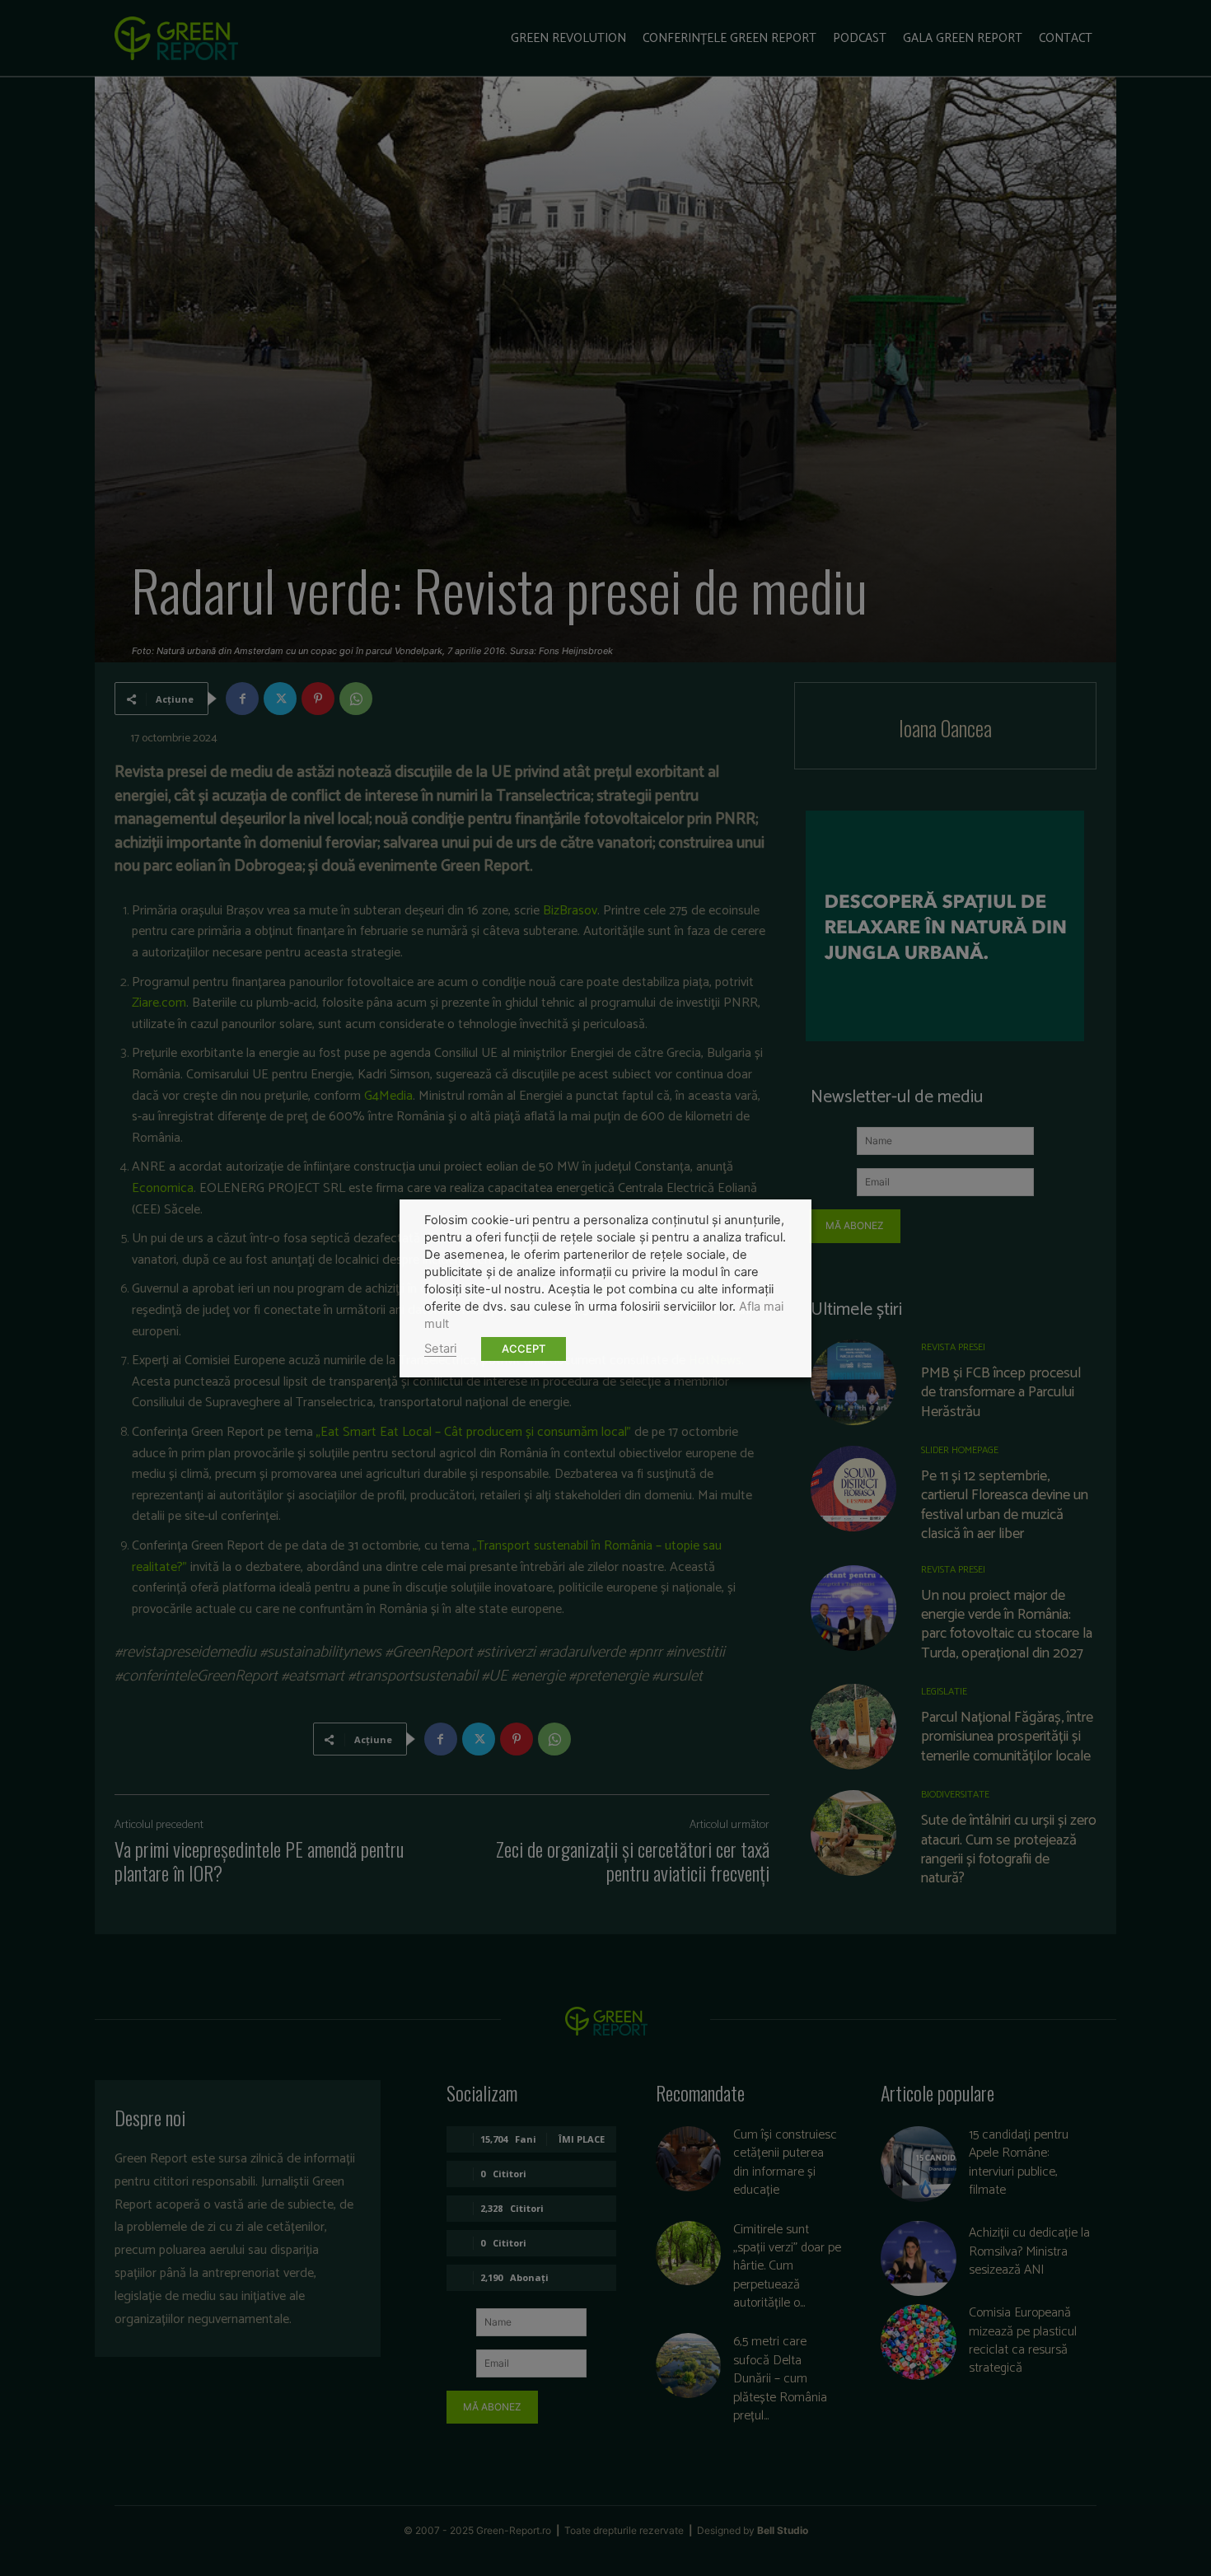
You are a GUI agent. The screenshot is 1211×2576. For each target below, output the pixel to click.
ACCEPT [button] (524, 1349)
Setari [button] (440, 1349)
